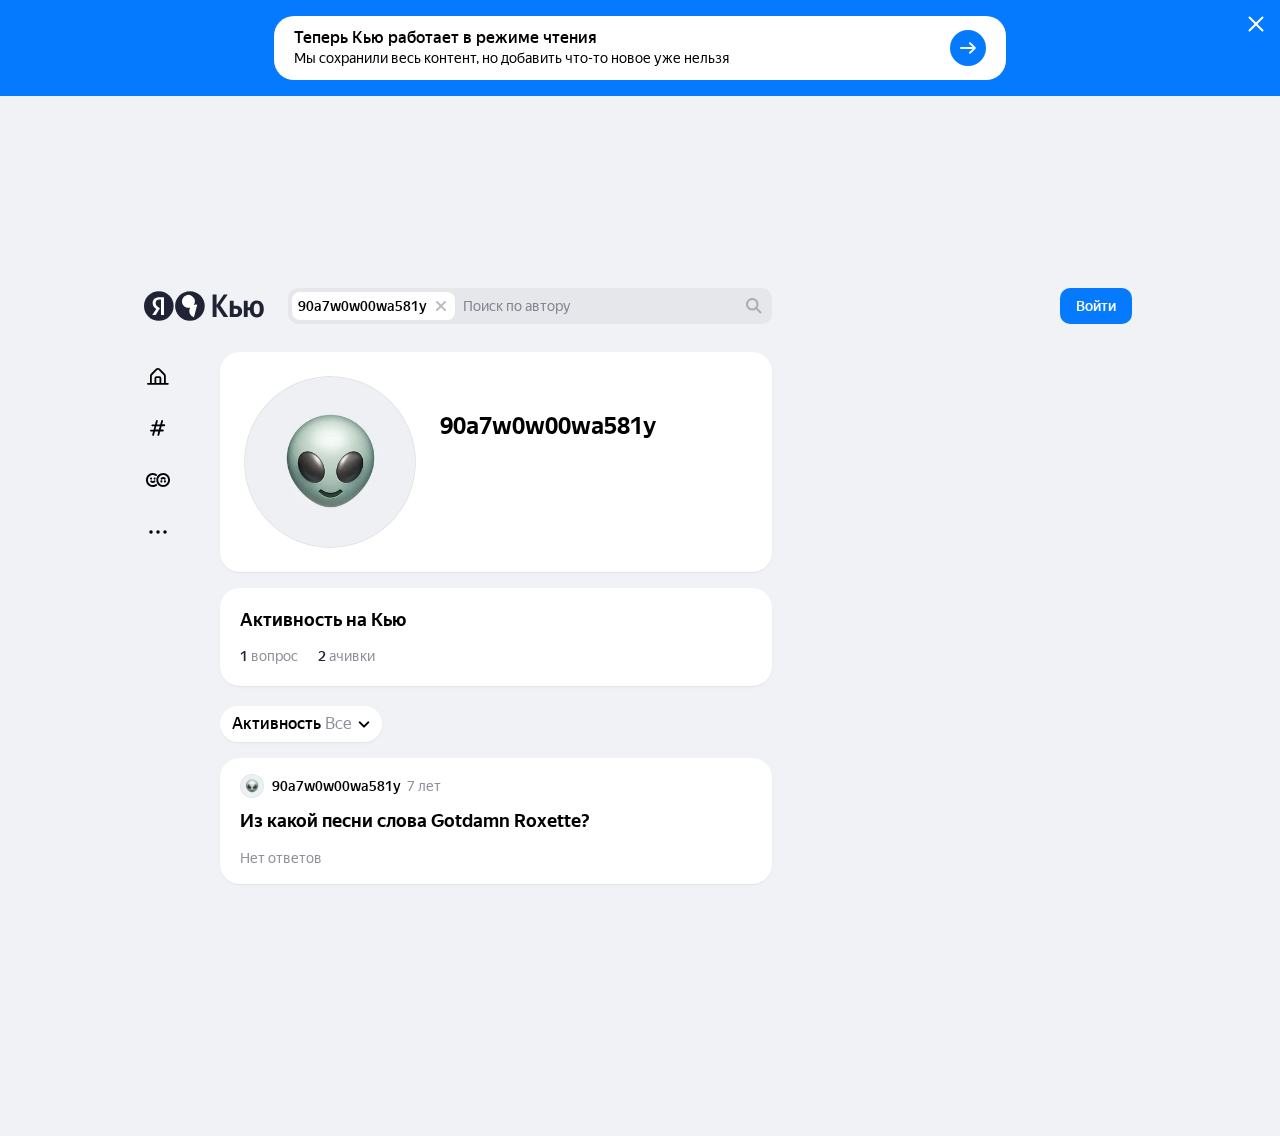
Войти (1096, 306)
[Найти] (754, 306)
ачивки (346, 656)
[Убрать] (441, 306)
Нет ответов (281, 858)
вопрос (269, 656)
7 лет (424, 786)
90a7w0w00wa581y (362, 306)
